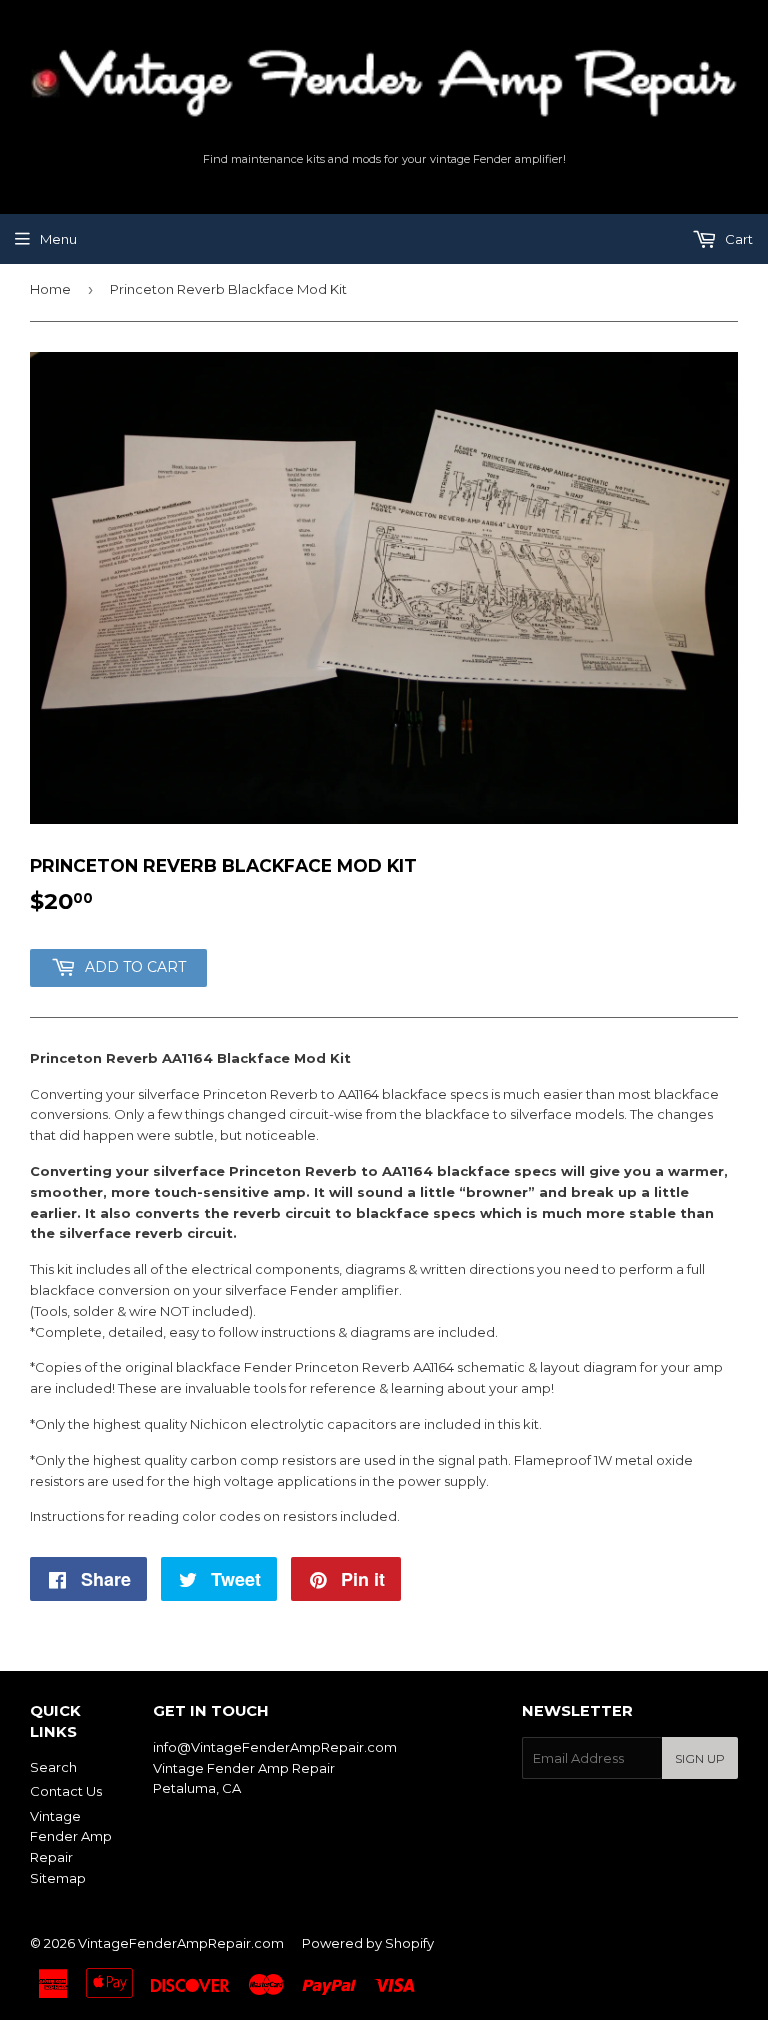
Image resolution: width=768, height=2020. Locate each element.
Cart (737, 239)
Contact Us (66, 1791)
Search (53, 1767)
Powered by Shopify (368, 1943)
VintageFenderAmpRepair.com (181, 1943)
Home (50, 289)
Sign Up (700, 1758)
